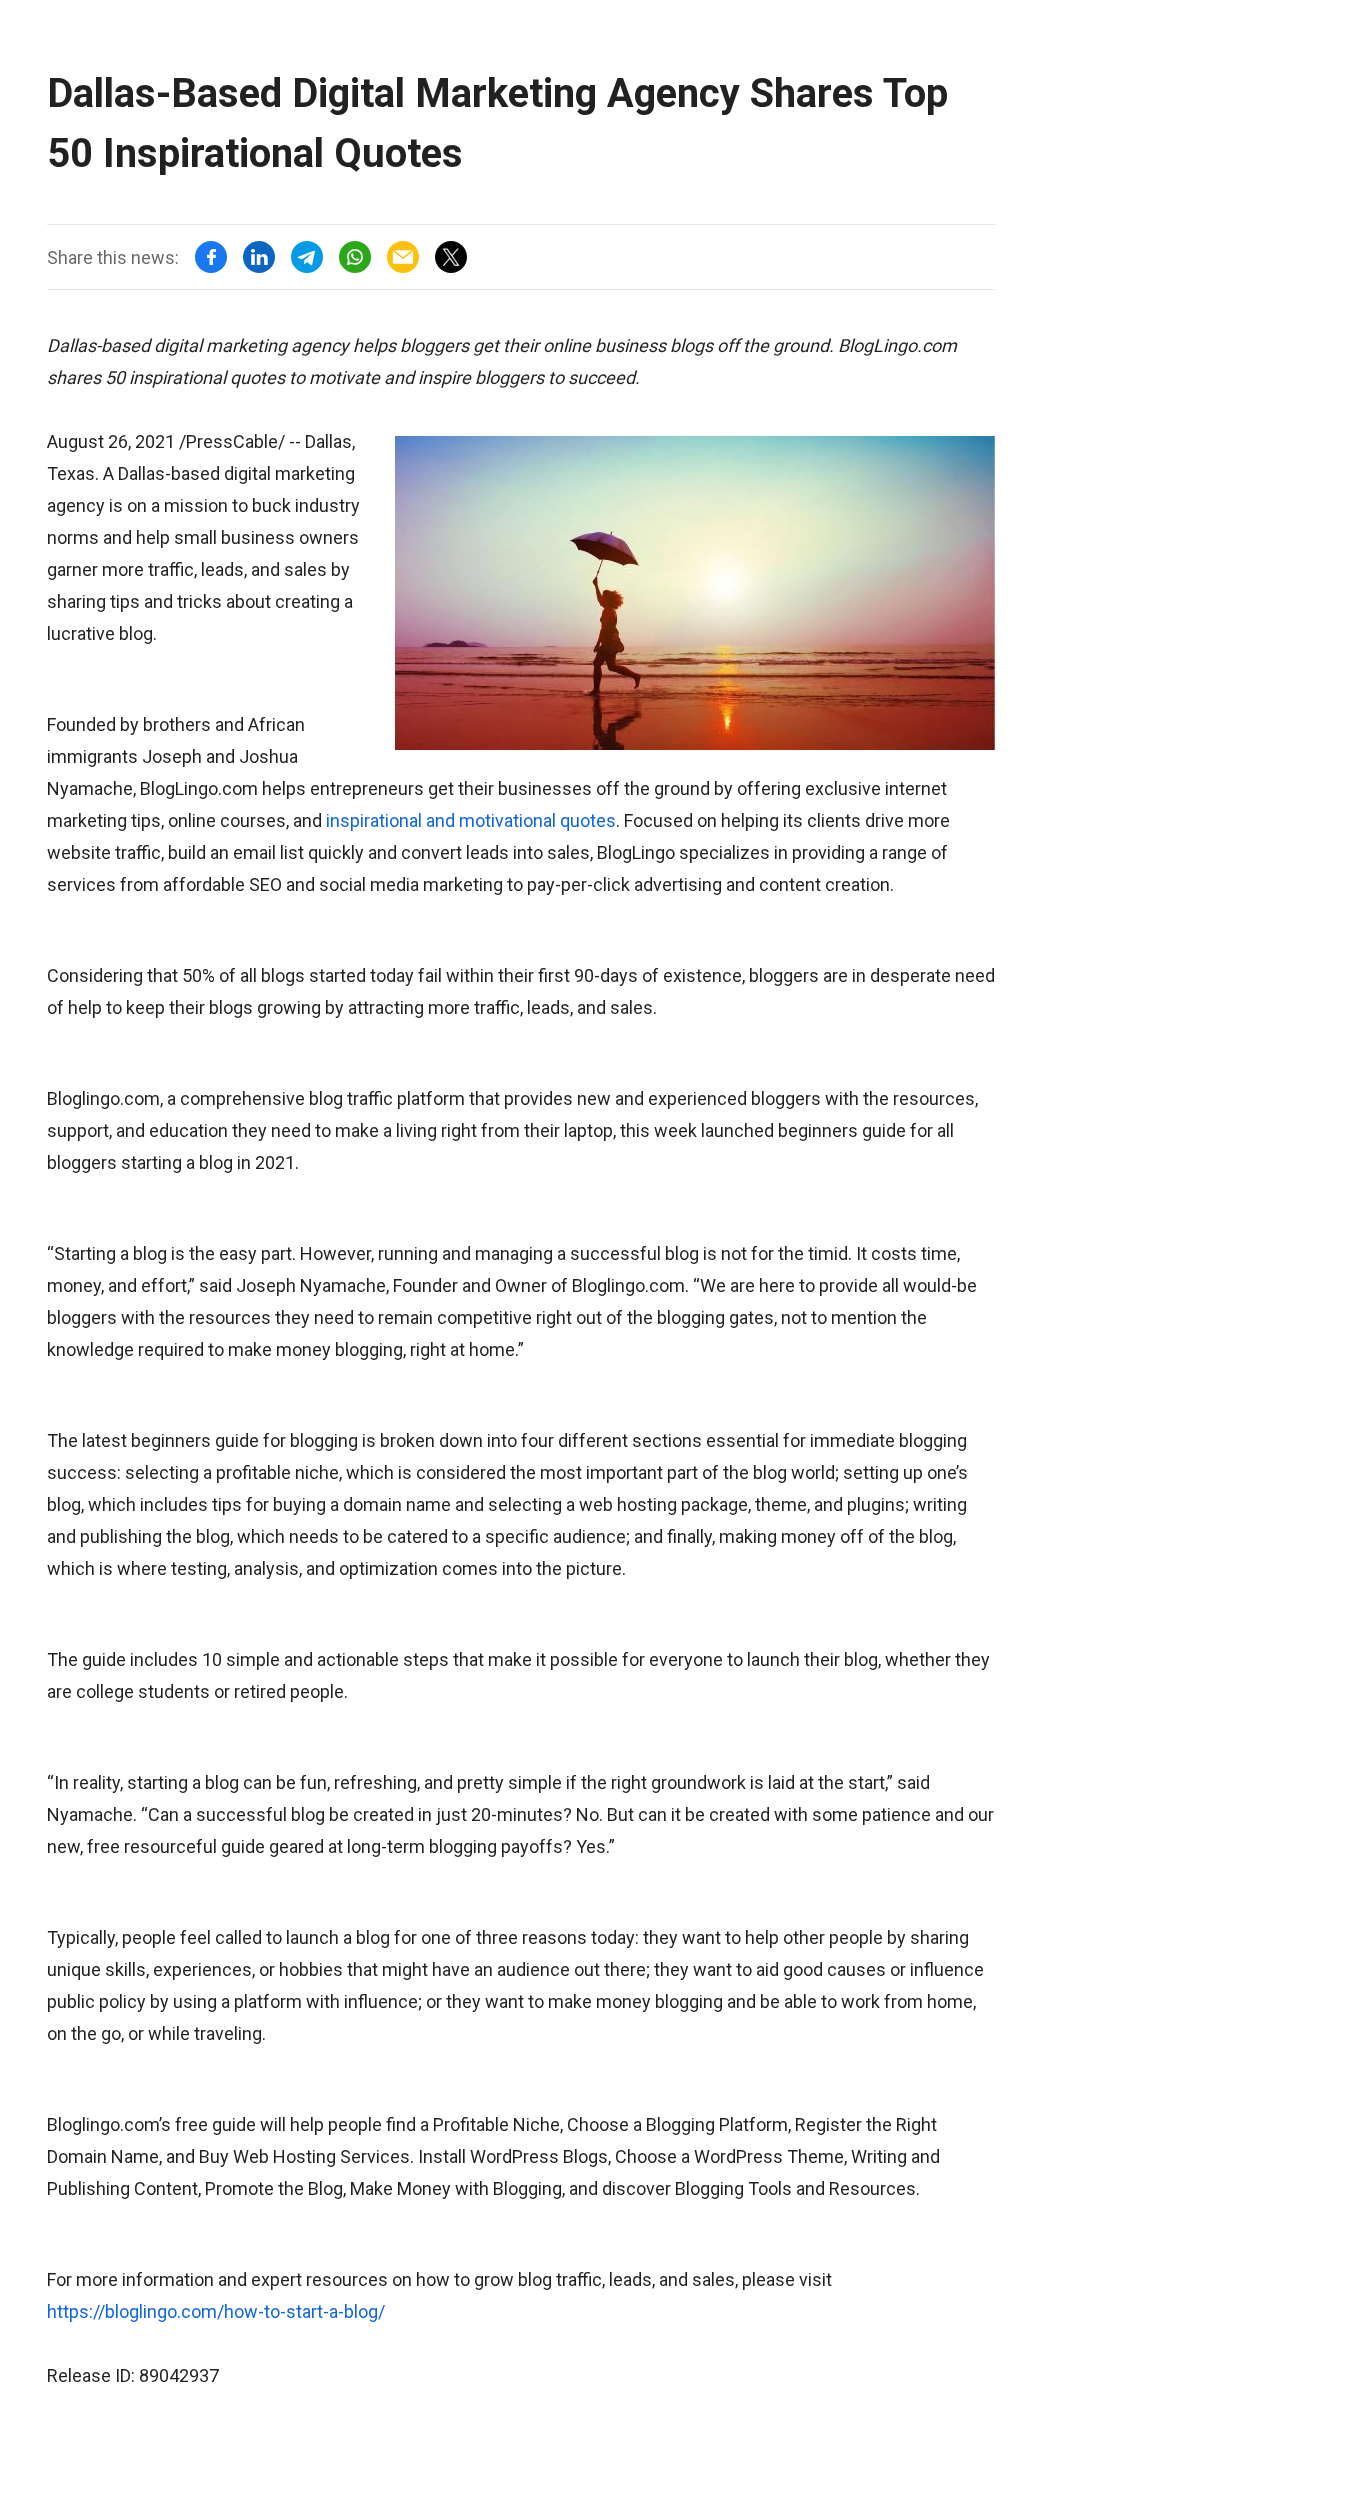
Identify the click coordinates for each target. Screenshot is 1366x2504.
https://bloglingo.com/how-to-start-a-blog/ (216, 2311)
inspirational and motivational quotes (471, 820)
